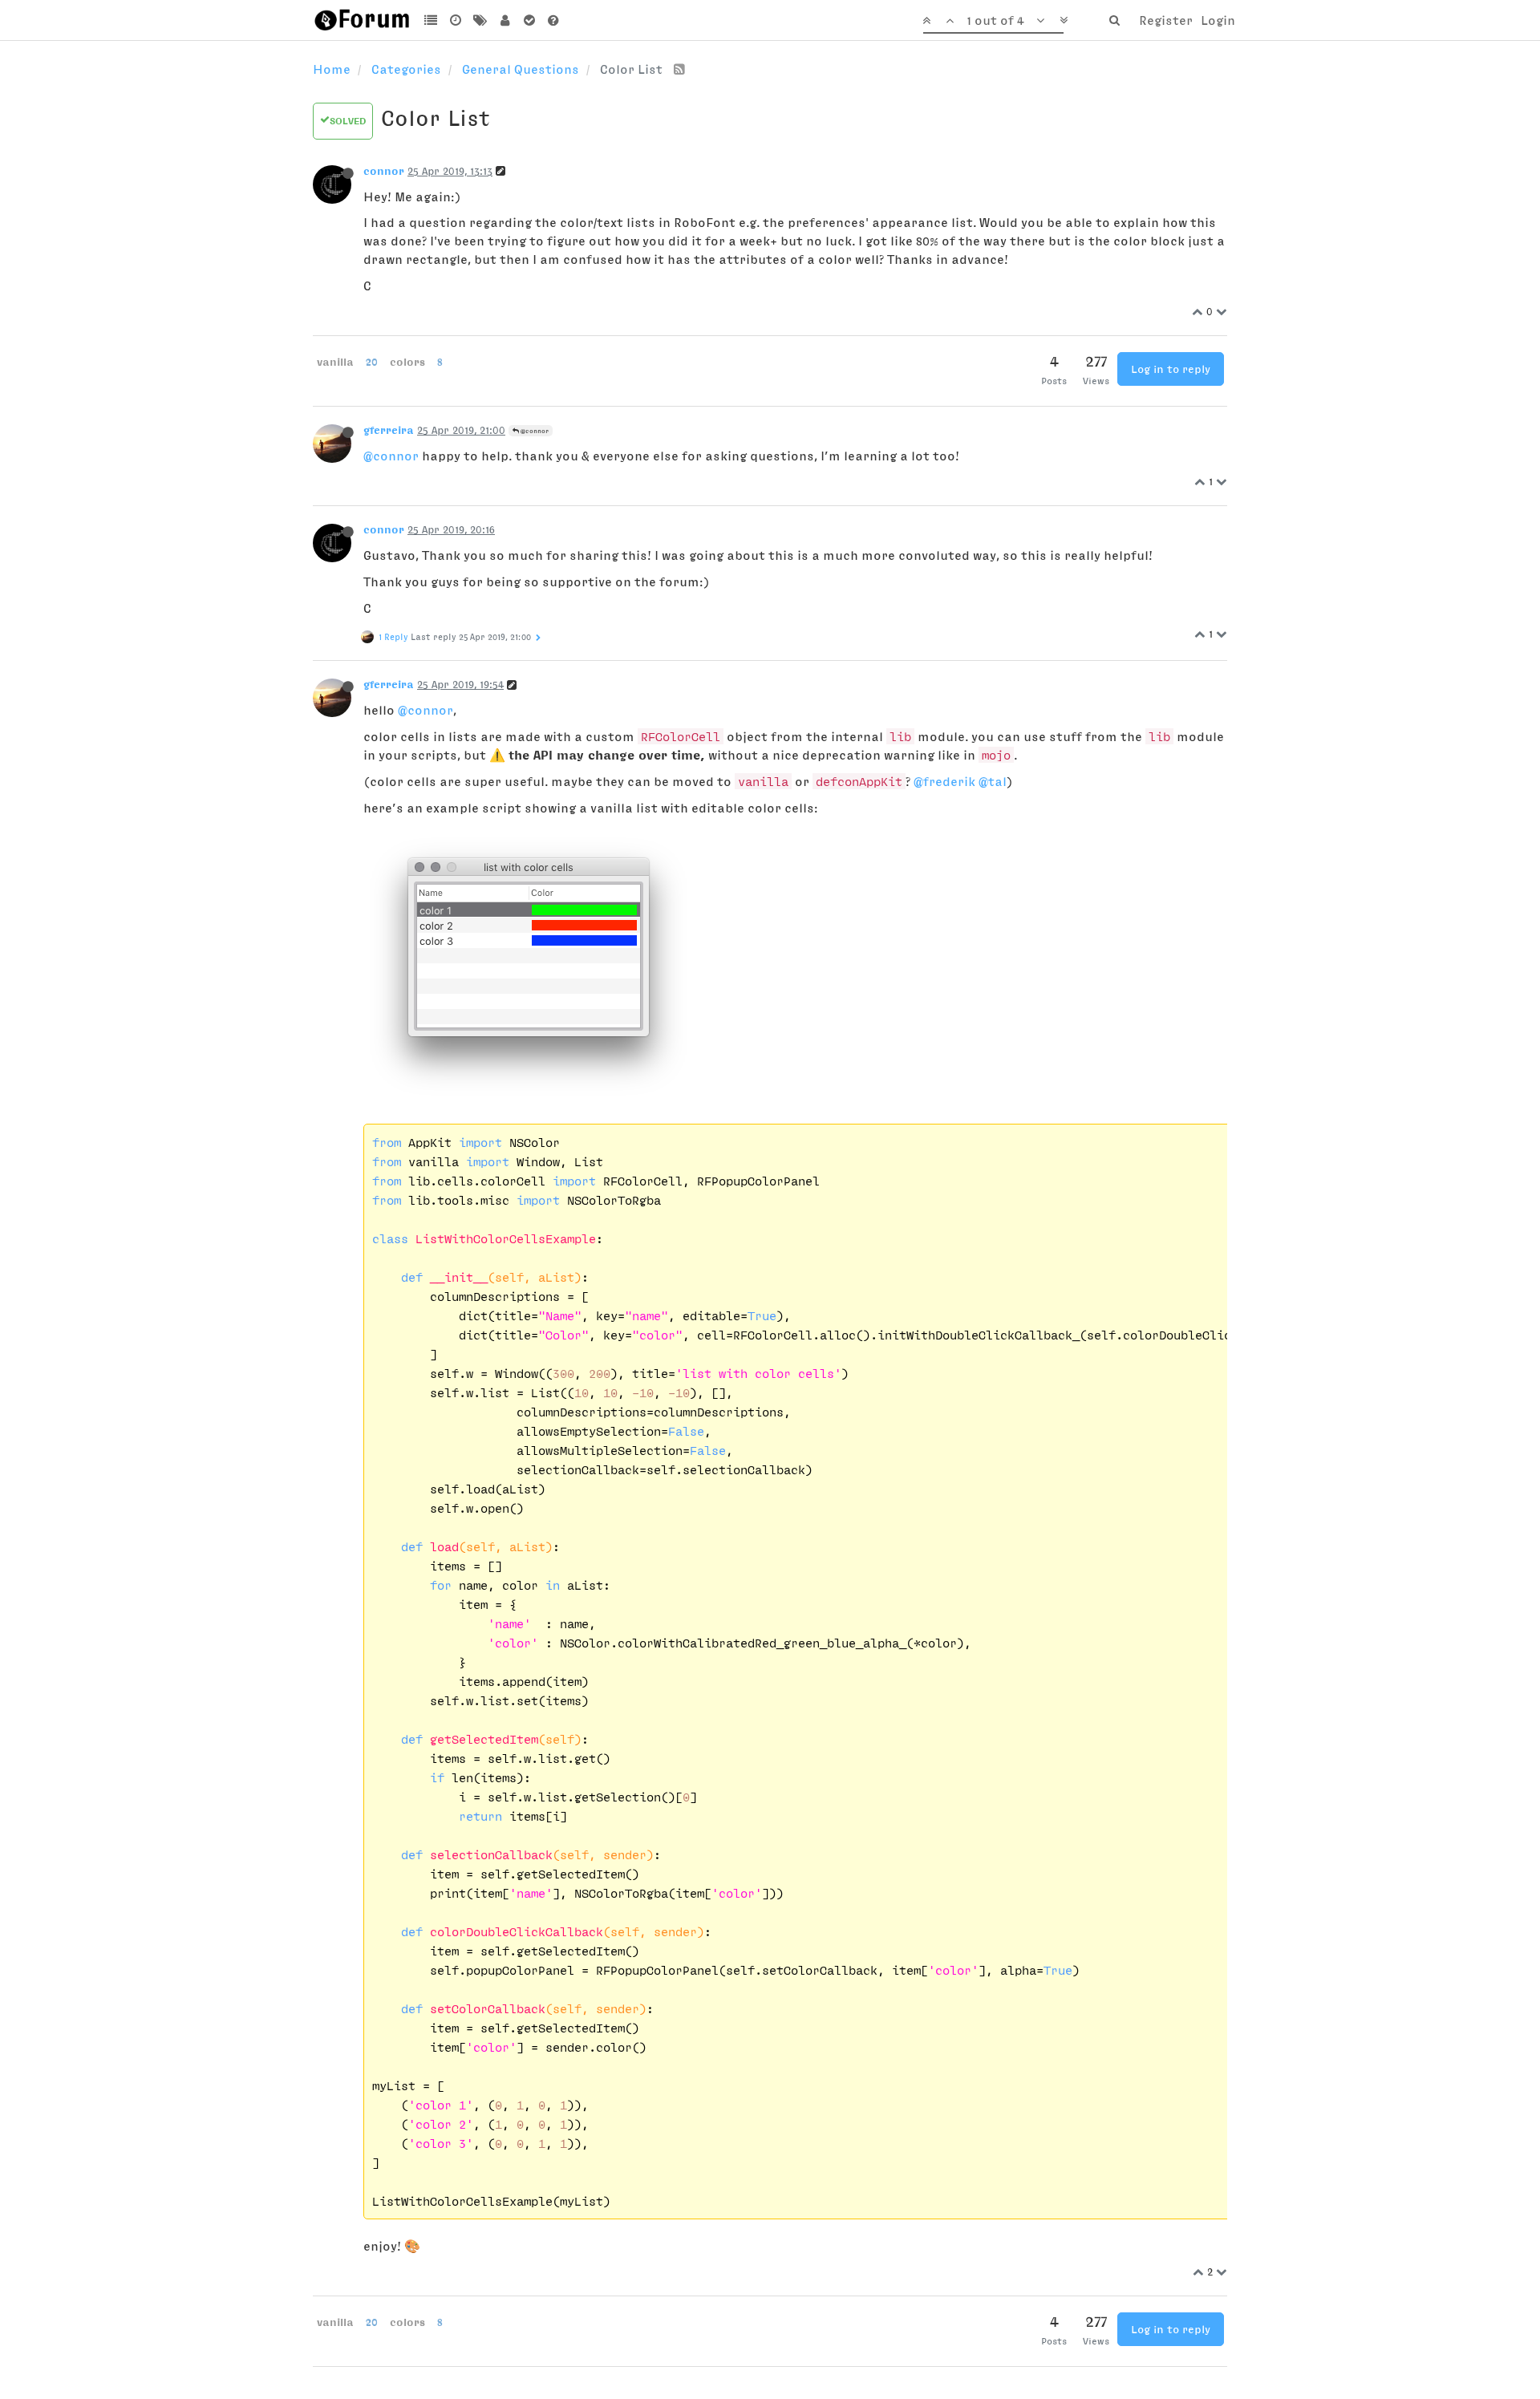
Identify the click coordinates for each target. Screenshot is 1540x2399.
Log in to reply (1171, 369)
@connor (534, 431)
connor (384, 171)
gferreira (389, 430)
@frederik (944, 781)
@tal (993, 781)
